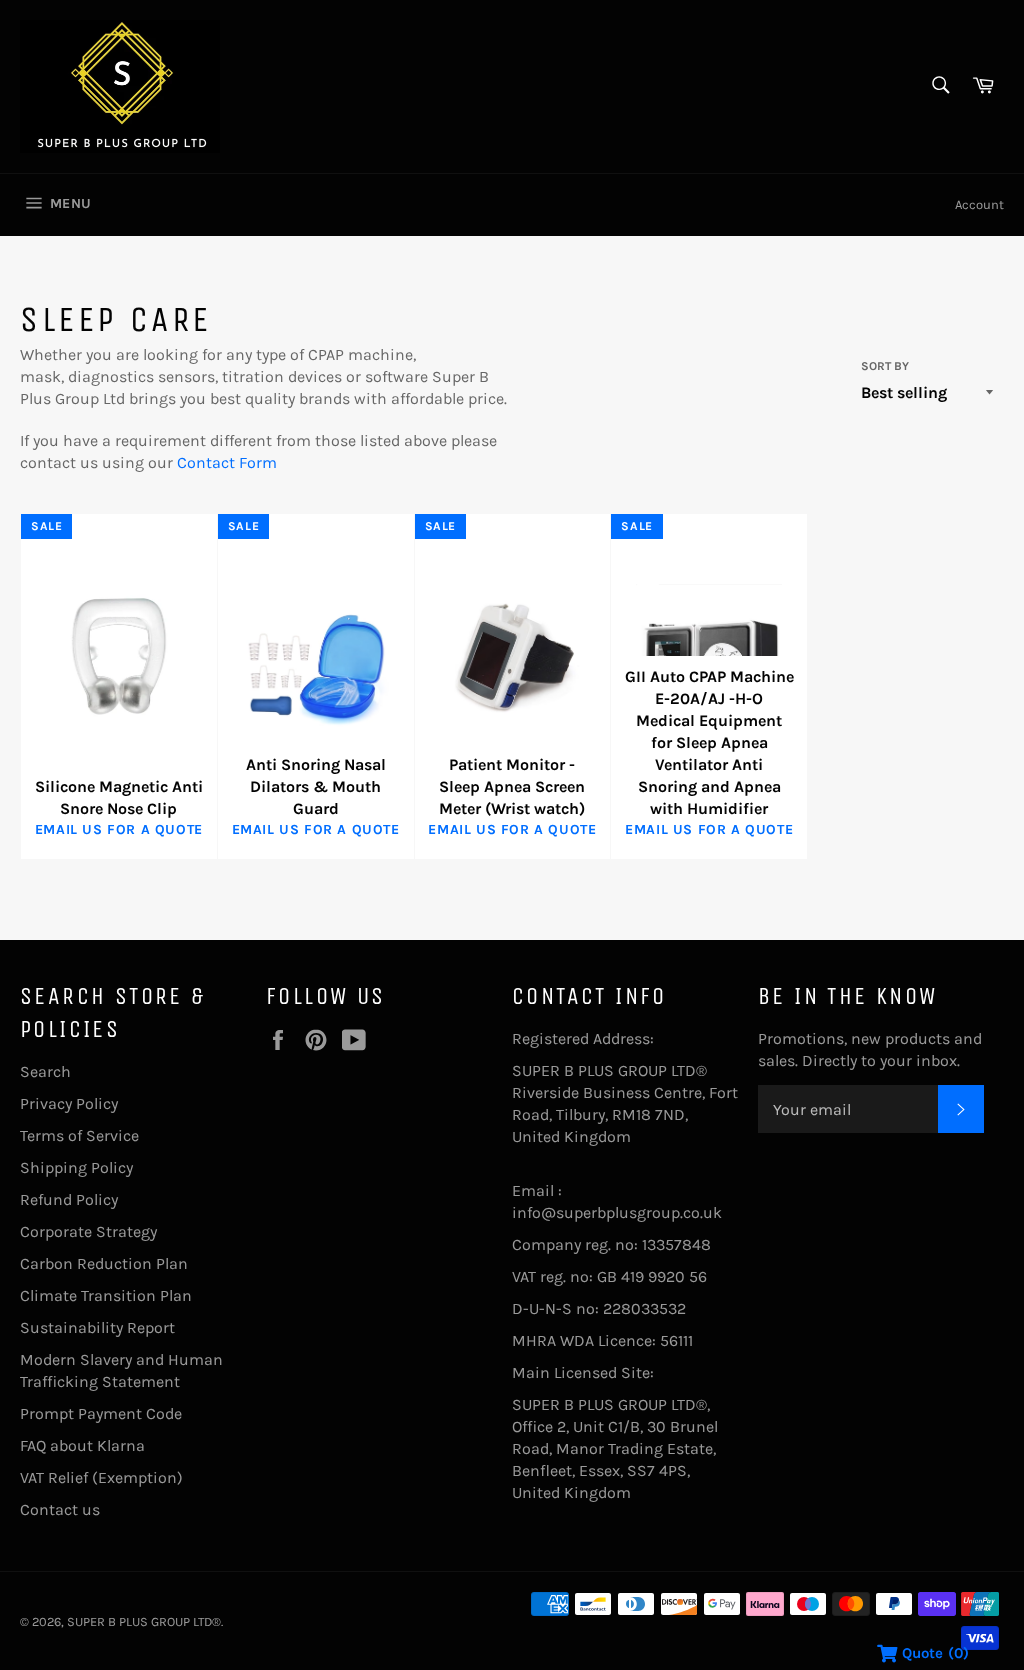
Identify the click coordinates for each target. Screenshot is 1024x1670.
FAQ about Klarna (82, 1445)
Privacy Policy (69, 1103)
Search (45, 1071)
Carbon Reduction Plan (104, 1263)
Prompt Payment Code (101, 1413)
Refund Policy (69, 1199)
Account (979, 204)
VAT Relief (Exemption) (101, 1477)
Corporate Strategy (88, 1231)
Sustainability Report (97, 1327)
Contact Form (227, 462)
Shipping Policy (76, 1167)
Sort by (885, 366)
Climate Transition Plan (106, 1295)
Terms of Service (79, 1135)
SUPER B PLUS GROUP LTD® (144, 1621)
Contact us (60, 1509)
